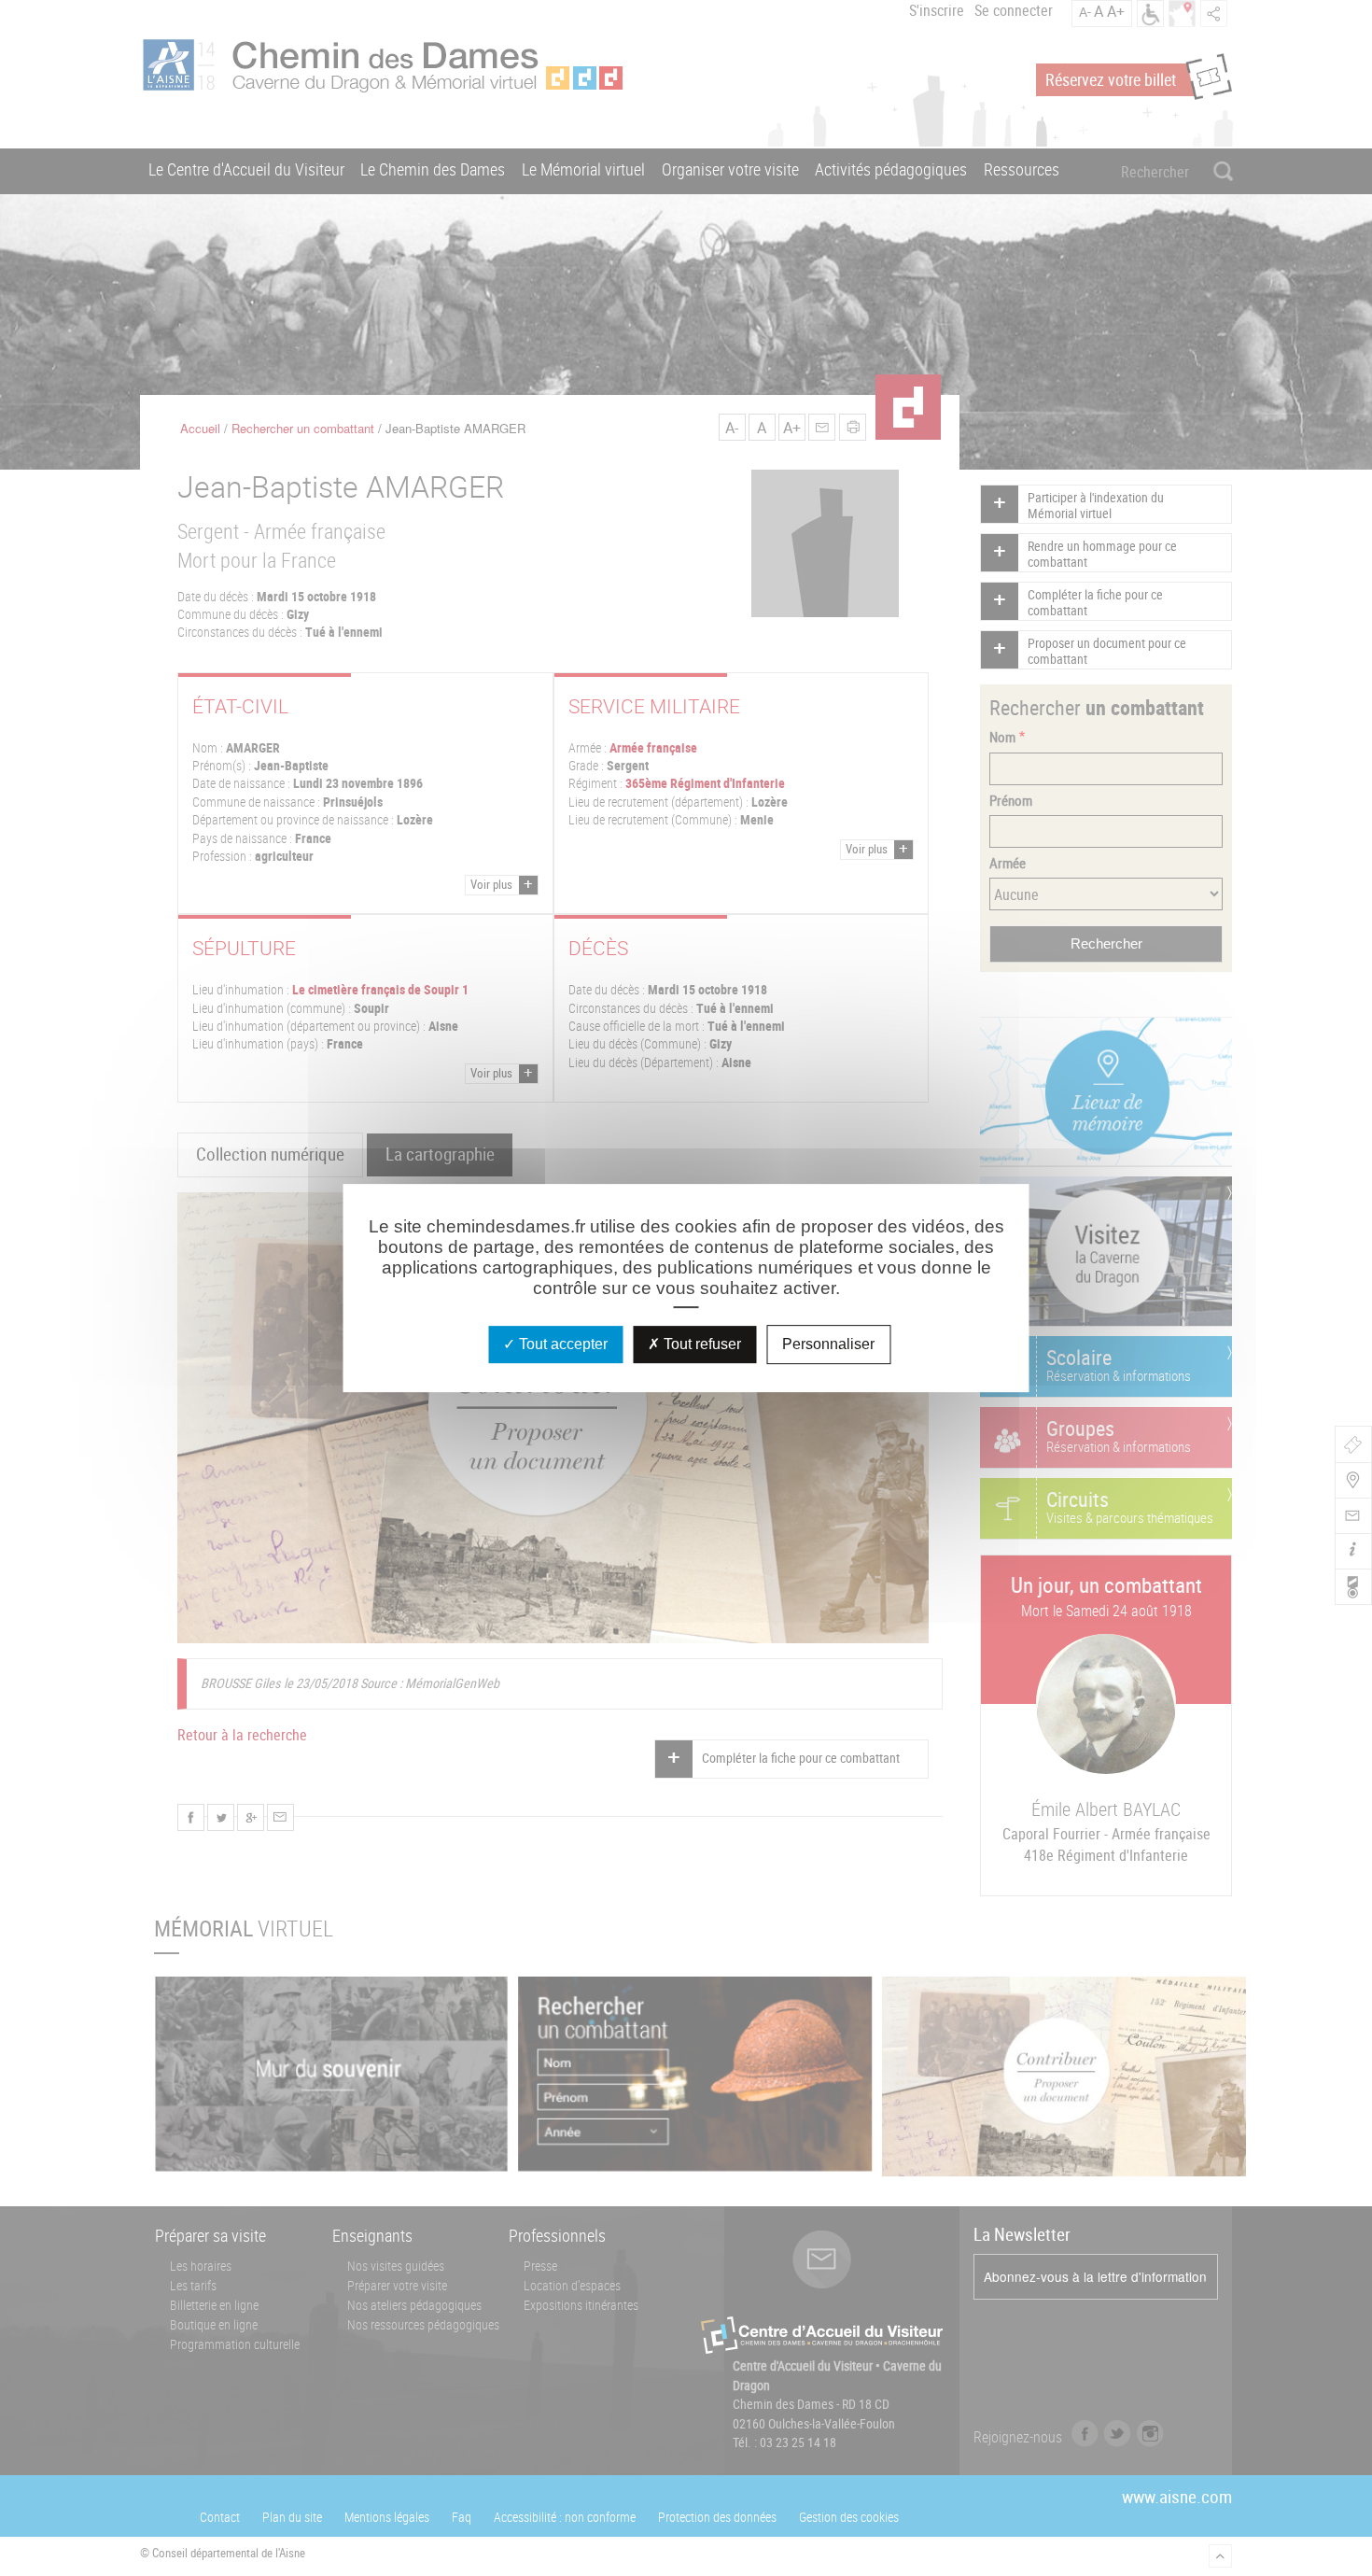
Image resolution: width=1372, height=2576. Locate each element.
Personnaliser (828, 1344)
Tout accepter (561, 1344)
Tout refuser (700, 1344)
